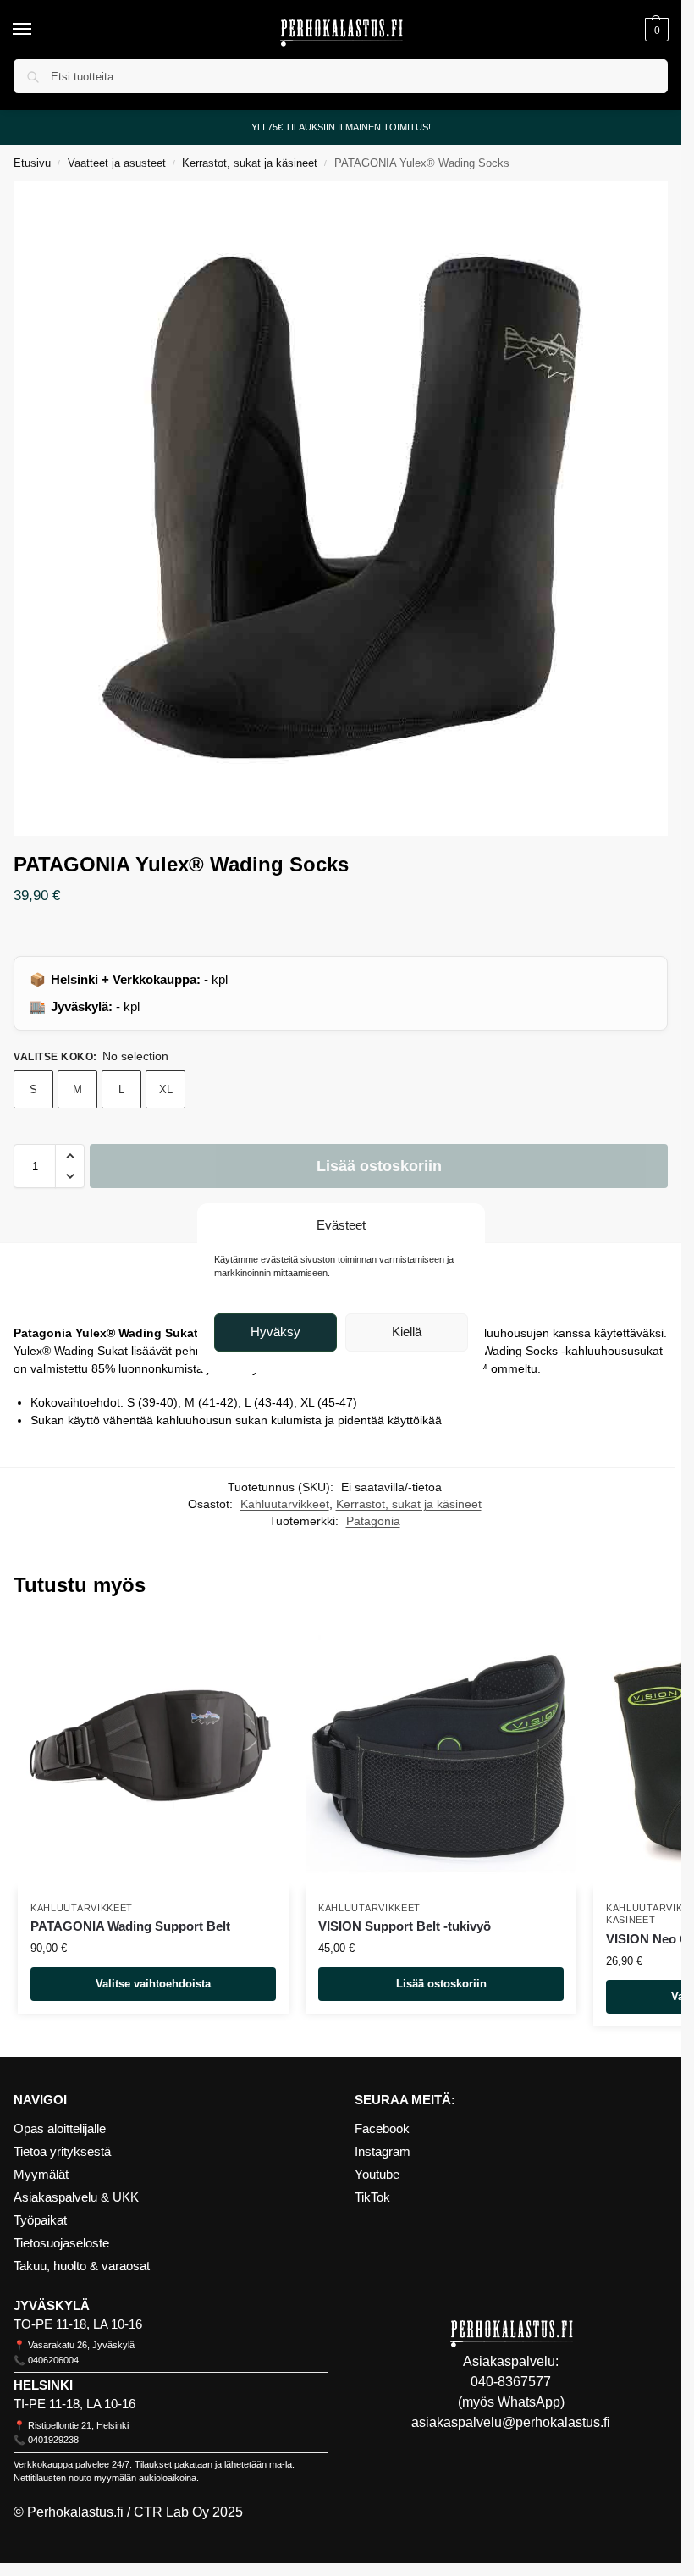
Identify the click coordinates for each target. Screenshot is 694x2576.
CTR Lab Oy (171, 2512)
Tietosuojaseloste (61, 2243)
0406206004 (53, 2360)
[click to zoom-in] (341, 509)
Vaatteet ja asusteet (117, 163)
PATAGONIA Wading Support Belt (130, 1926)
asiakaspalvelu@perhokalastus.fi (511, 2422)
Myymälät (41, 2175)
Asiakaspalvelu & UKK (76, 2197)
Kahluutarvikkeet (285, 1504)
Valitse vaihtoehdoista (153, 1984)
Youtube (377, 2175)
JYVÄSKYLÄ (52, 2306)
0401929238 (53, 2440)
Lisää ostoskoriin (379, 1166)
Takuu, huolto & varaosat (82, 2266)
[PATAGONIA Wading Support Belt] (153, 1754)
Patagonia (373, 1521)
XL (166, 1089)
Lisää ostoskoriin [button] (441, 1984)
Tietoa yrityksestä (62, 2152)
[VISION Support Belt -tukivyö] (441, 1754)
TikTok (372, 2197)
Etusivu (32, 163)
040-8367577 (511, 2382)
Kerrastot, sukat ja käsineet (250, 163)
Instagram (383, 2152)
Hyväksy (275, 1332)
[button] (655, 30)
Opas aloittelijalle (60, 2129)
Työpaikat (40, 2220)
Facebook (382, 2129)
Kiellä (407, 1332)
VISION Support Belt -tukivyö (405, 1926)
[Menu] (38, 30)
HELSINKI (43, 2385)
